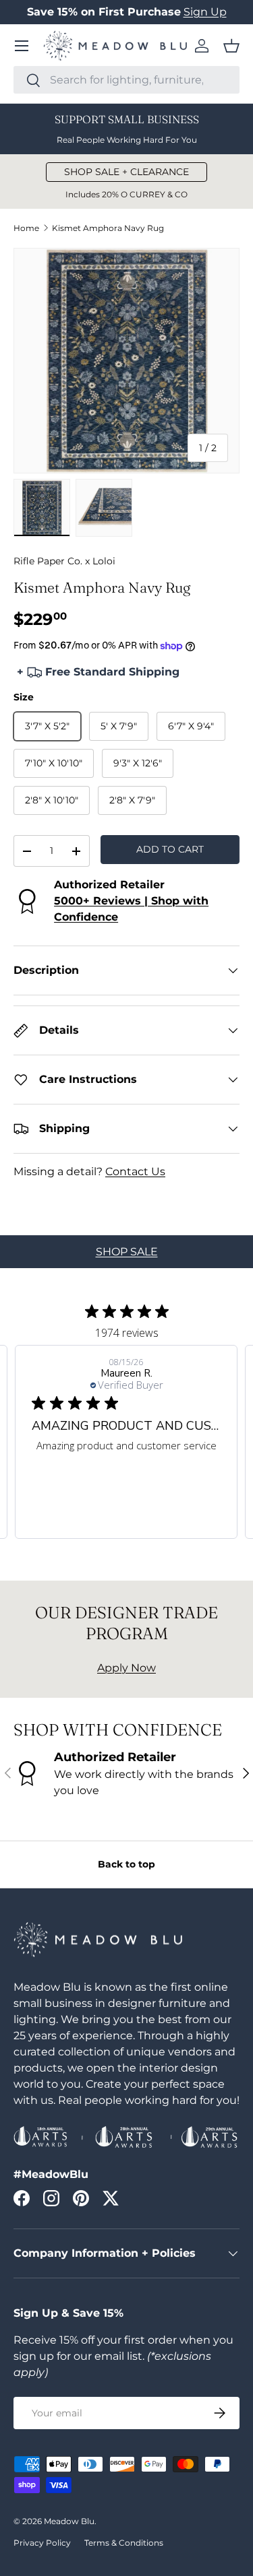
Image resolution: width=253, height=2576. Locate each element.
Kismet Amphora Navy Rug (108, 228)
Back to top (126, 1864)
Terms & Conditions (124, 2543)
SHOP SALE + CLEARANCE (126, 172)
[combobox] (126, 80)
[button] (231, 46)
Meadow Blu (69, 2521)
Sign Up (205, 12)
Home (26, 228)
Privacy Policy (42, 2543)
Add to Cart (170, 849)
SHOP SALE (127, 1252)
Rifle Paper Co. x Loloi (64, 561)
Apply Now (126, 1668)
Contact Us (135, 1171)
